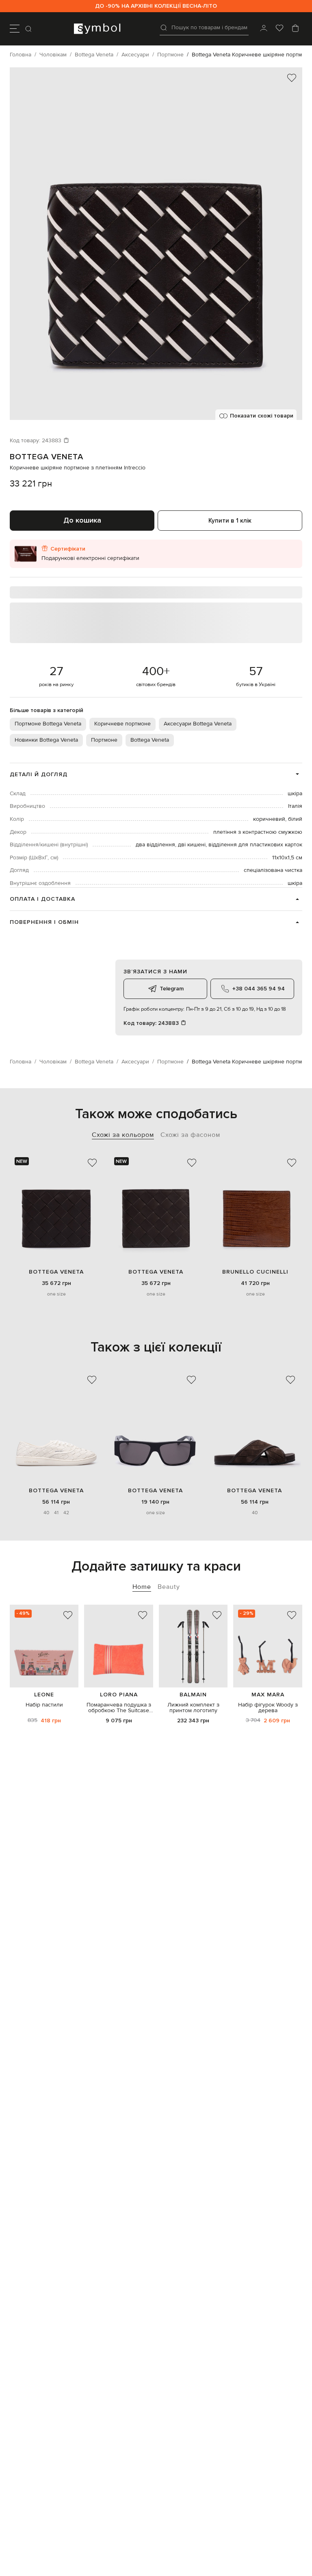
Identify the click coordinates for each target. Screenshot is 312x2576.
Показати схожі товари (262, 416)
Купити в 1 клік (230, 521)
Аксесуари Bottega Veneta (198, 724)
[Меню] (15, 29)
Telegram (172, 989)
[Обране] (279, 29)
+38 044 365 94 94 (259, 989)
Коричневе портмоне (122, 724)
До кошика (82, 520)
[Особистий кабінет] (264, 29)
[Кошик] (295, 29)
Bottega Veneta (47, 457)
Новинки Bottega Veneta (46, 740)
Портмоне (104, 740)
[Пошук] (29, 29)
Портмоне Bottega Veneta (48, 724)
